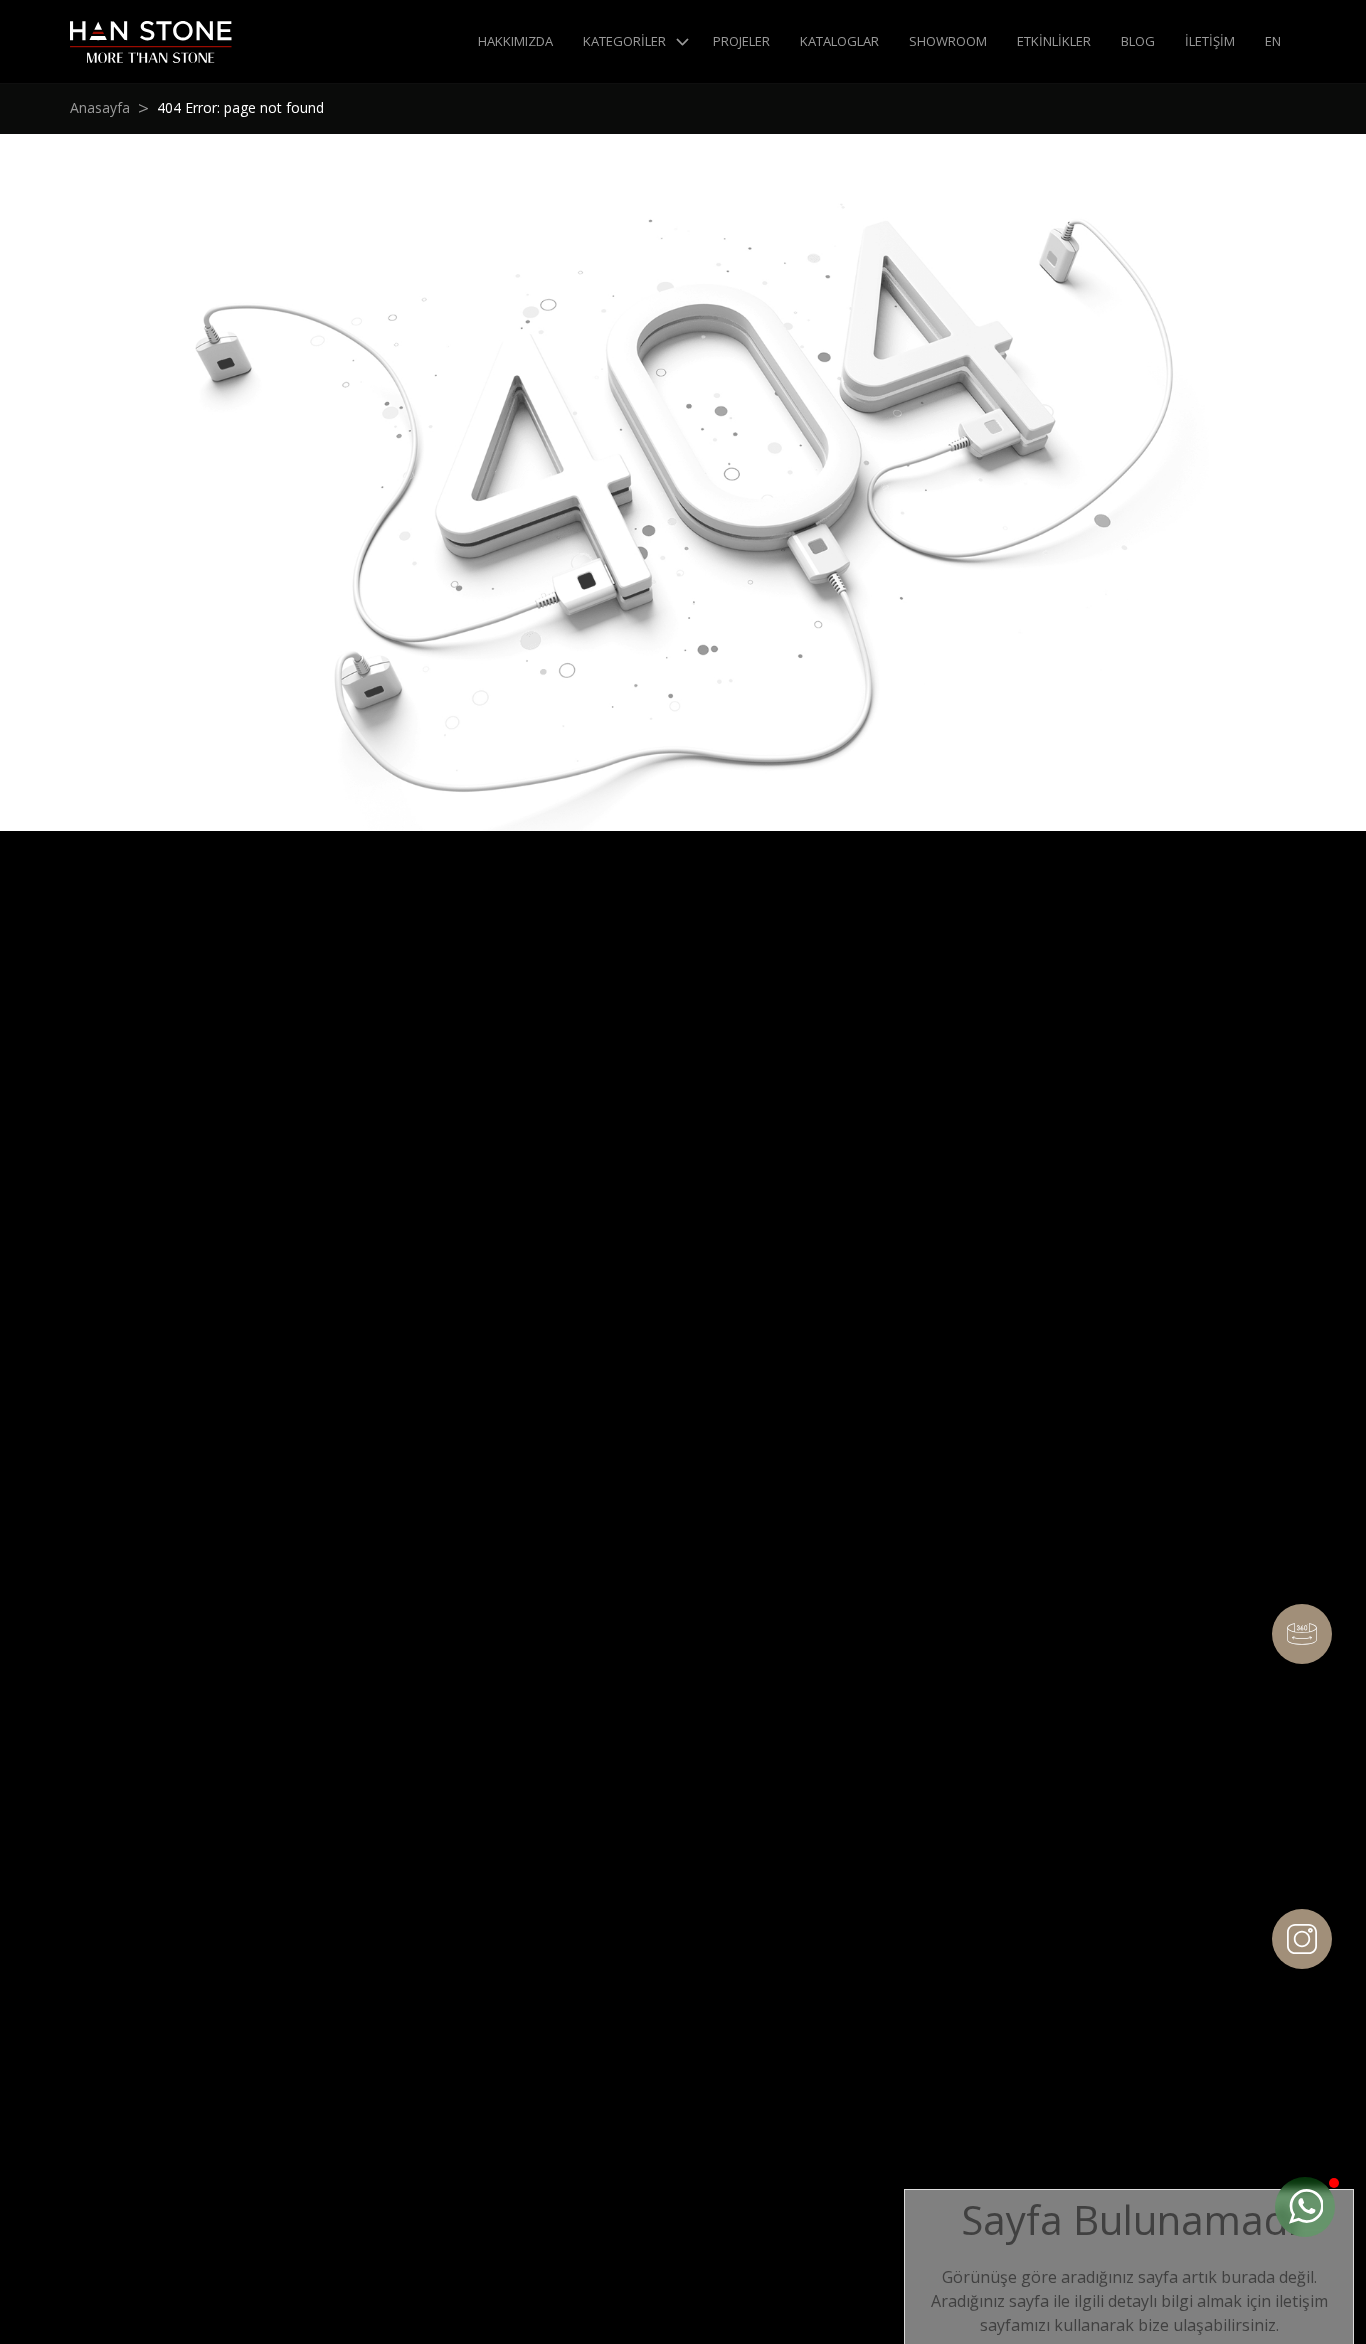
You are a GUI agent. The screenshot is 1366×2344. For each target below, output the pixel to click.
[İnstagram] (1302, 1939)
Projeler (741, 41)
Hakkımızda (515, 41)
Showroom (948, 41)
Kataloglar (839, 41)
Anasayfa (100, 108)
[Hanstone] (151, 42)
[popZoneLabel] (1305, 2207)
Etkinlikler (1054, 41)
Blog (1138, 41)
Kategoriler (624, 41)
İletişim (1210, 41)
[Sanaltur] (1302, 1634)
